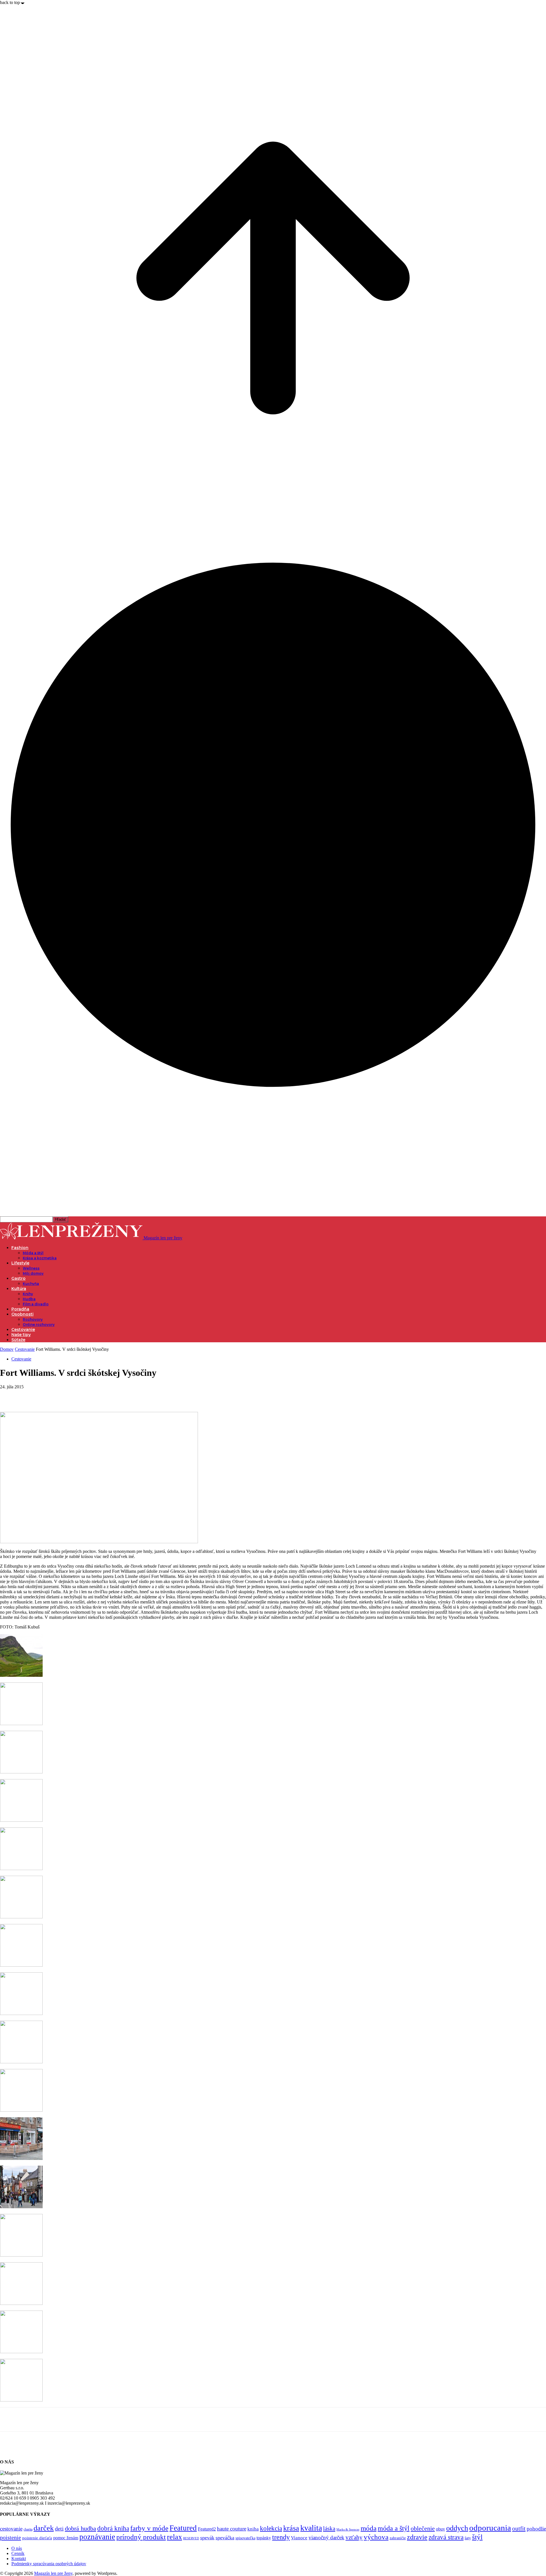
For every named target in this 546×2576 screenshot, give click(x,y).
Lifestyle (20, 1263)
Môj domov (33, 1273)
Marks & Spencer (348, 2529)
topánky (264, 2538)
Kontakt (19, 2559)
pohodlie (536, 2529)
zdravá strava (446, 2537)
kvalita (311, 2528)
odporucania (490, 2528)
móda (369, 2528)
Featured (183, 2528)
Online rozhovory (39, 1325)
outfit (519, 2529)
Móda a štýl (33, 1253)
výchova (376, 2537)
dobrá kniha (113, 2528)
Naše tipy (21, 1335)
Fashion (20, 1248)
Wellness (31, 1268)
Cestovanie (23, 1329)
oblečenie (423, 2529)
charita (28, 2529)
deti (59, 2529)
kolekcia (271, 2528)
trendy (281, 2537)
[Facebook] (9, 1395)
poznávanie (97, 2537)
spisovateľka (245, 2538)
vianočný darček (326, 2537)
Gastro (18, 1278)
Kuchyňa (31, 1284)
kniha (253, 2529)
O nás (17, 2548)
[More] (92, 1395)
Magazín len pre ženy (53, 2573)
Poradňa (20, 1309)
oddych (457, 2528)
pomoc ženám (66, 2538)
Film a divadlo (36, 1304)
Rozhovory (33, 1319)
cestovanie (11, 2529)
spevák (207, 2538)
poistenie (11, 2537)
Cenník (18, 2553)
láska (329, 2529)
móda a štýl (394, 2528)
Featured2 (207, 2529)
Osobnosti (22, 1314)
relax (174, 2537)
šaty (468, 2538)
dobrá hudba (80, 2528)
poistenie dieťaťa (37, 2538)
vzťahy (354, 2537)
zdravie (417, 2537)
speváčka (225, 2538)
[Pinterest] (50, 1395)
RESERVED (191, 2538)
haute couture (232, 2529)
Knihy (28, 1294)
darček (44, 2528)
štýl (477, 2537)
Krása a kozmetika (40, 1258)
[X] (30, 1395)
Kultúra (19, 1289)
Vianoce (299, 2538)
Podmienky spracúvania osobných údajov (49, 2564)
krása (291, 2528)
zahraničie (398, 2538)
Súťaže (18, 1340)
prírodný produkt (141, 2537)
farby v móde (149, 2528)
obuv (440, 2529)
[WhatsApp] (71, 1395)
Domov (7, 1349)
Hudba (29, 1299)
